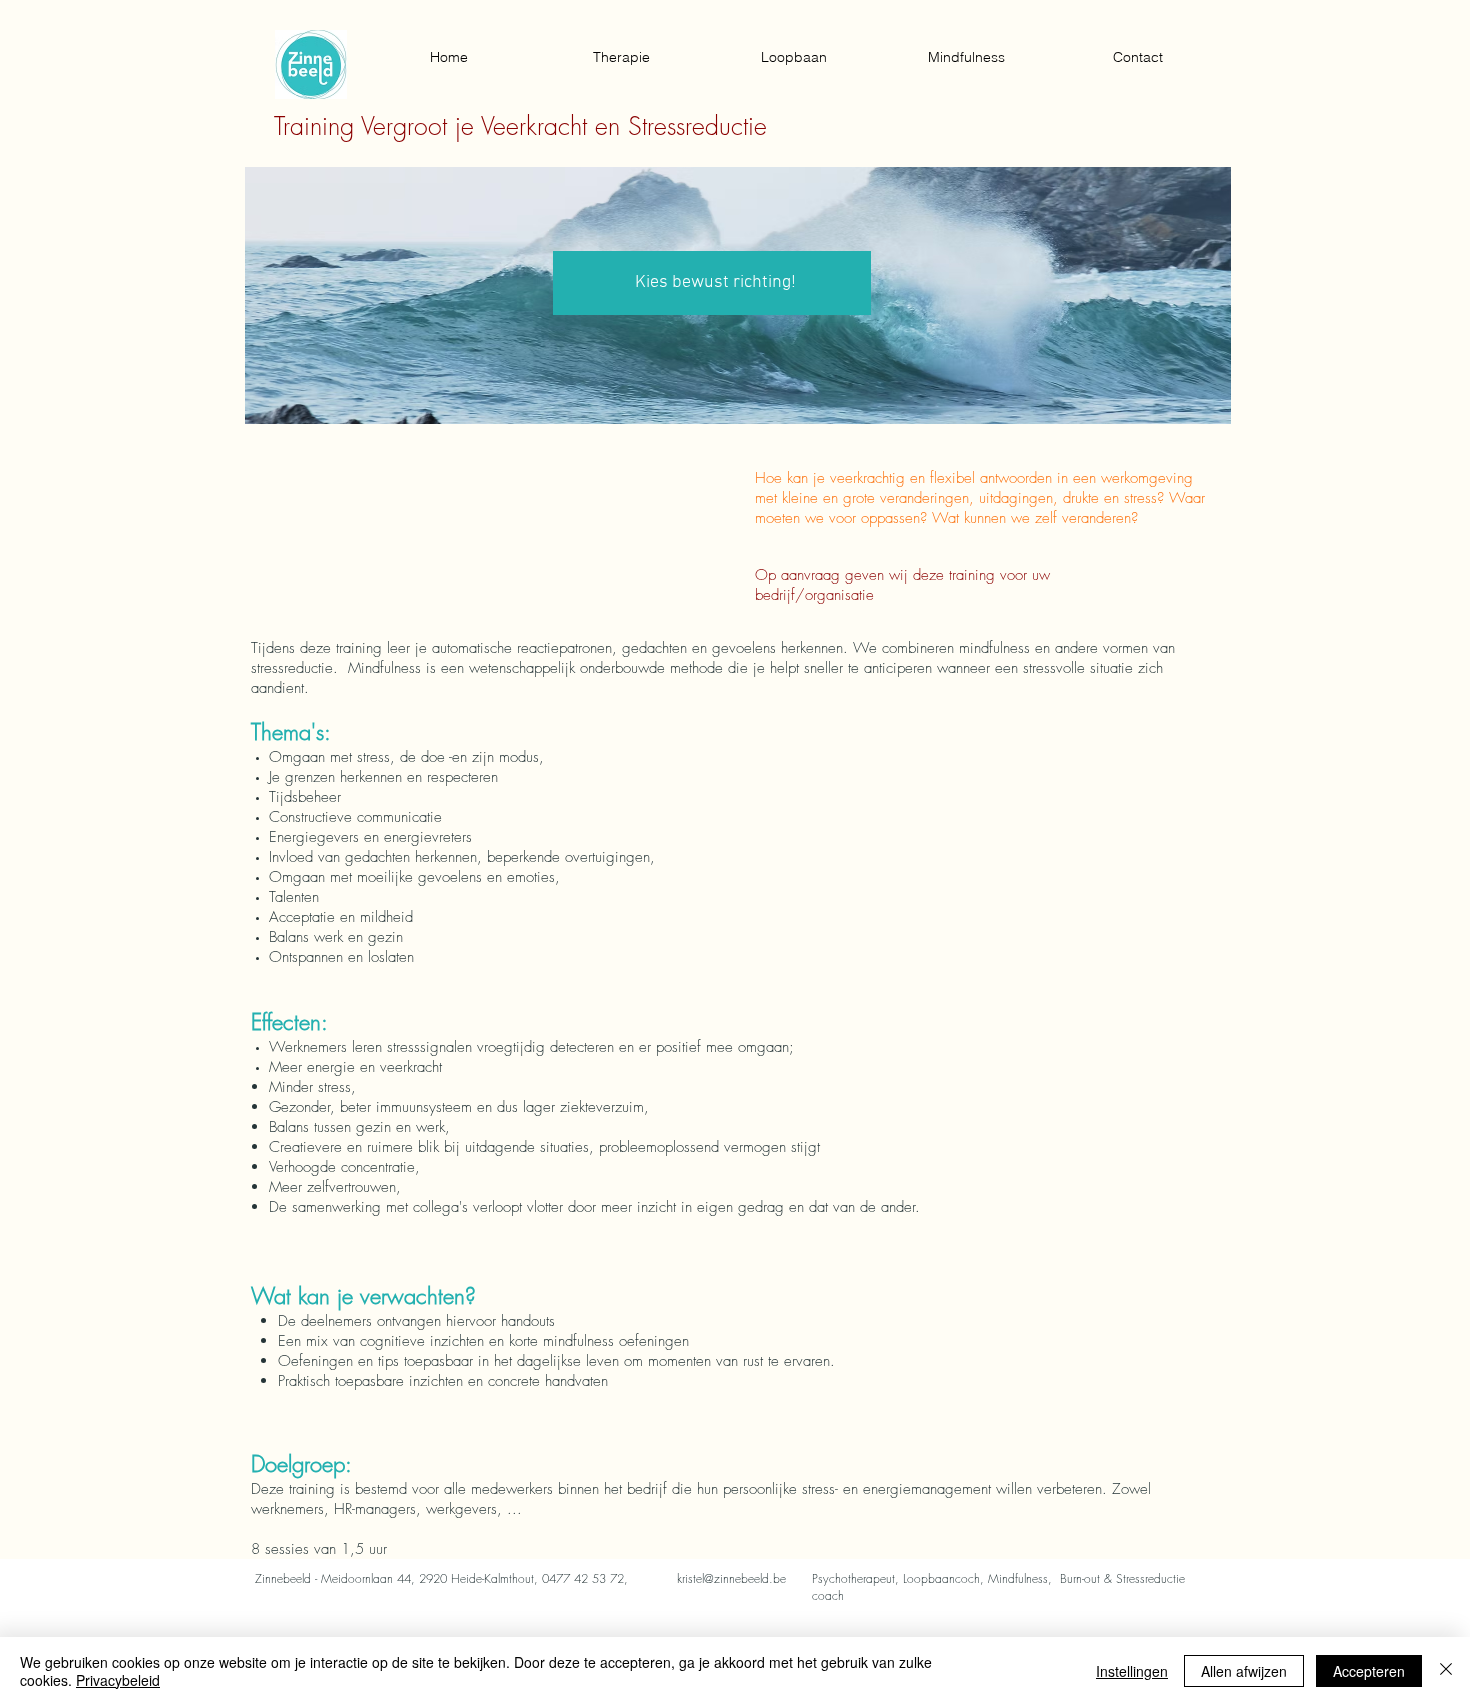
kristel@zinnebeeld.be (731, 1578)
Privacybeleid (118, 1680)
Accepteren (1369, 1671)
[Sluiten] (1446, 1671)
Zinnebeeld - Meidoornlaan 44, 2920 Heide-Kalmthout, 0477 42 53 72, (441, 1578)
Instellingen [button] (1132, 1671)
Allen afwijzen (1244, 1671)
